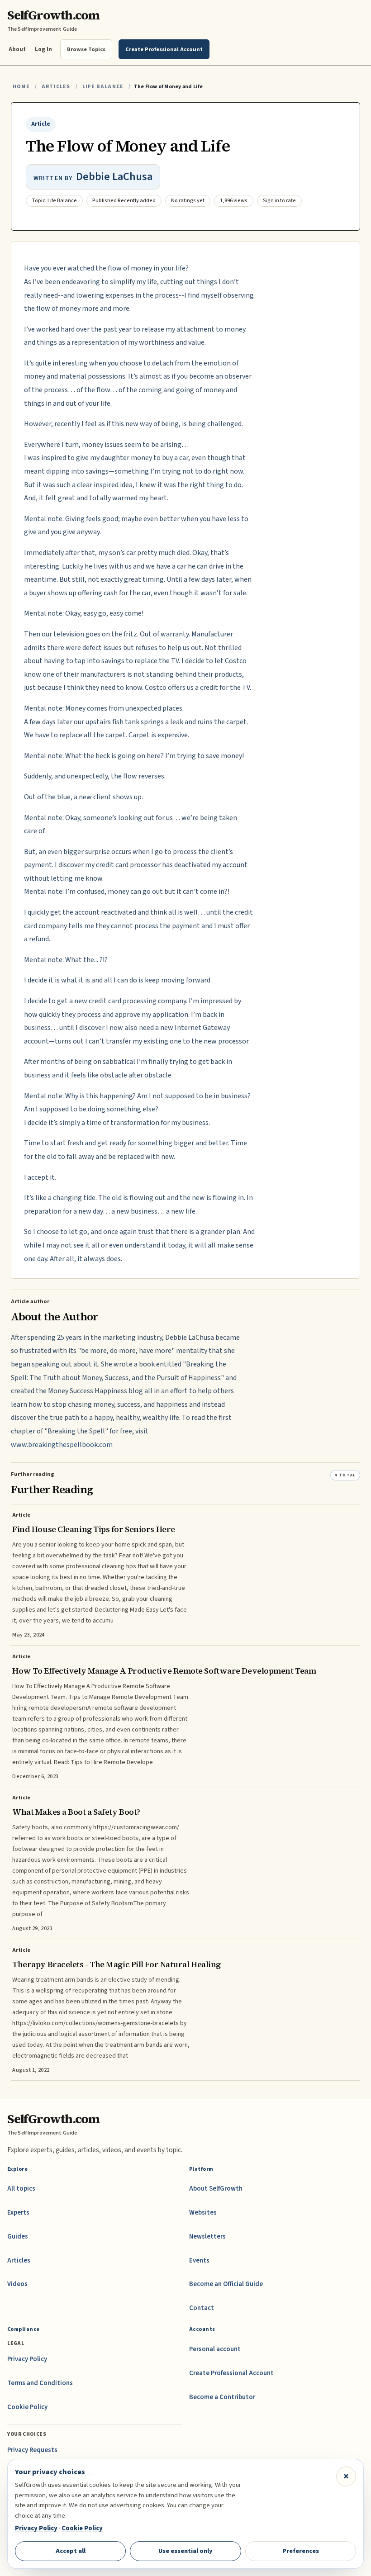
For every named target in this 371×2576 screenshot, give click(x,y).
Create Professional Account (231, 2373)
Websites (203, 2213)
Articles (56, 87)
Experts (18, 2213)
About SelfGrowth (216, 2189)
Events (199, 2261)
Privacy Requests (32, 2450)
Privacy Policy (27, 2359)
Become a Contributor (222, 2397)
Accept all (71, 2551)
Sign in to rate (279, 201)
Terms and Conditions (40, 2383)
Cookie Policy (27, 2407)
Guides (18, 2237)
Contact (202, 2308)
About (17, 49)
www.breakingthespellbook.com (62, 1445)
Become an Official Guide (226, 2284)
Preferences (301, 2551)
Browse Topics (86, 49)
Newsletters (207, 2237)
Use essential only (185, 2551)
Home (21, 87)
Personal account (215, 2349)
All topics (21, 2189)
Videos (17, 2284)
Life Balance (103, 87)
